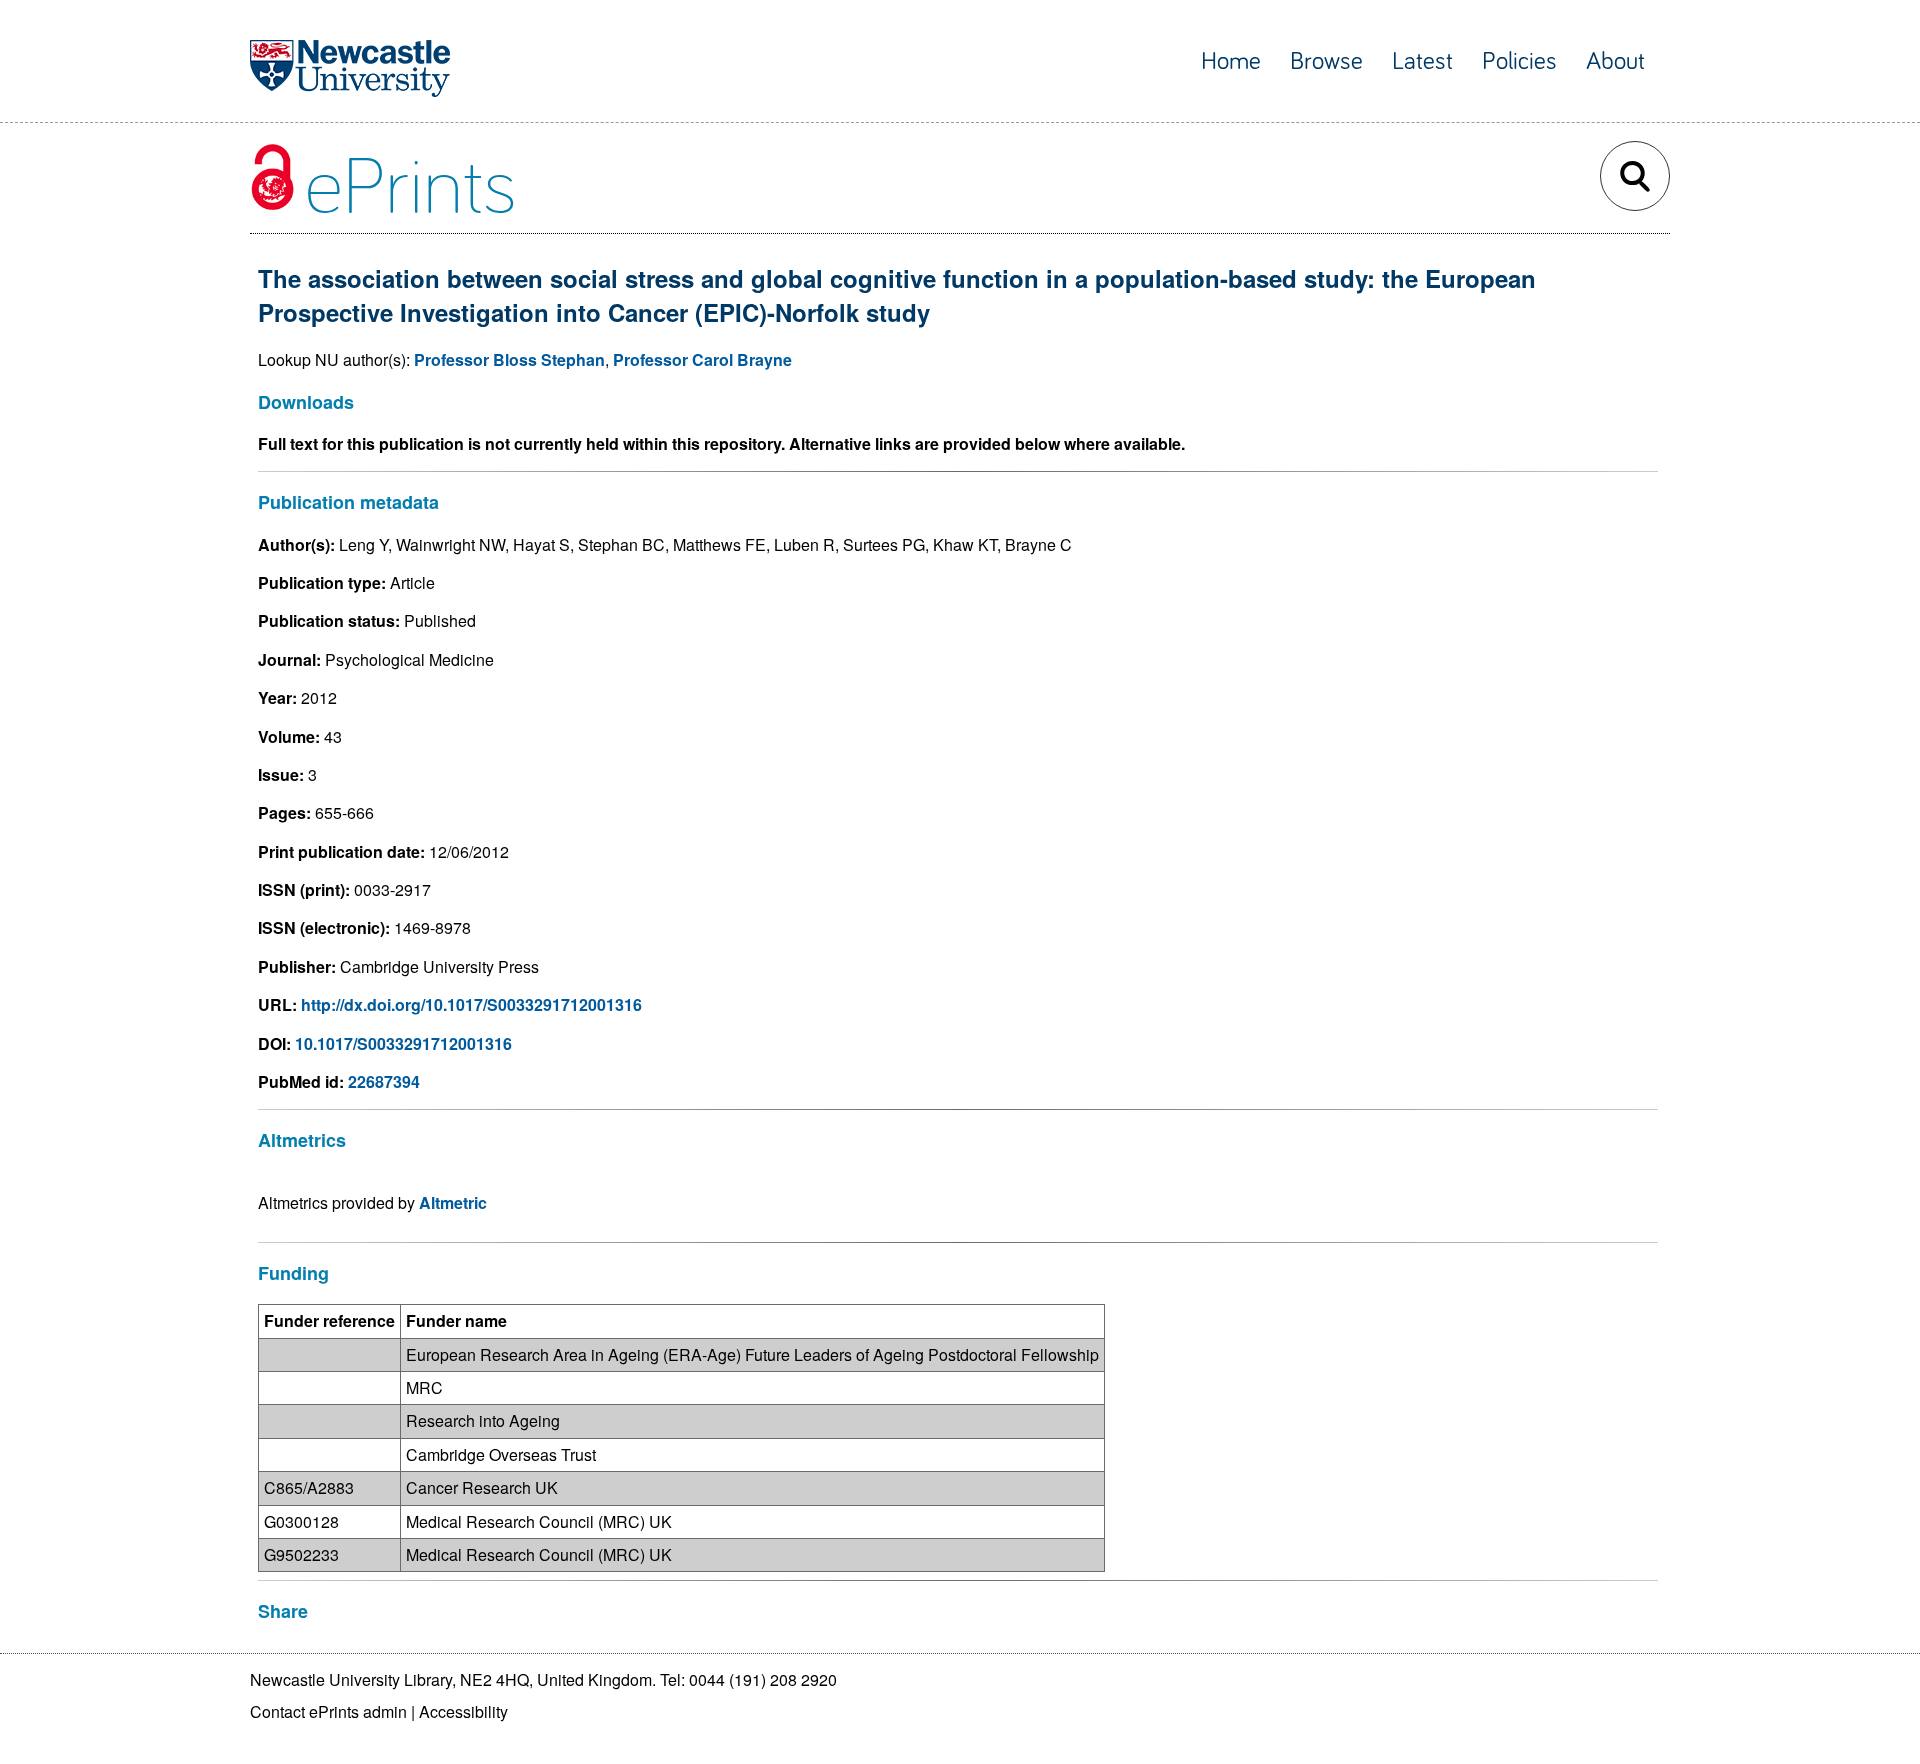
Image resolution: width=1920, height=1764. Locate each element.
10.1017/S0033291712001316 (403, 1043)
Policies (1519, 61)
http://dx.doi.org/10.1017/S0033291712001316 (471, 1004)
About (1615, 61)
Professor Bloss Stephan (509, 359)
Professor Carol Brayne (702, 359)
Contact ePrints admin (328, 1711)
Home (1231, 61)
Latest (1422, 61)
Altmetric (453, 1202)
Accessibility (463, 1711)
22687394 (384, 1081)
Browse (1326, 61)
